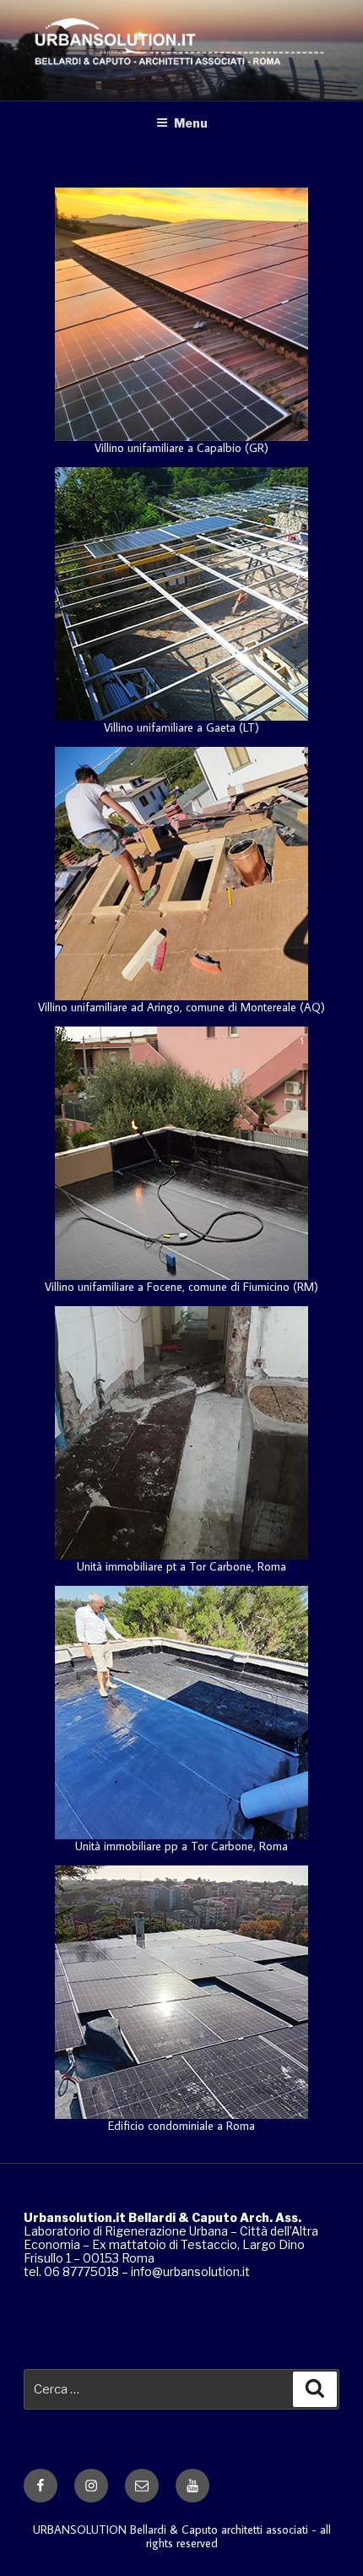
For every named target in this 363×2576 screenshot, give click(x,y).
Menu (191, 123)
